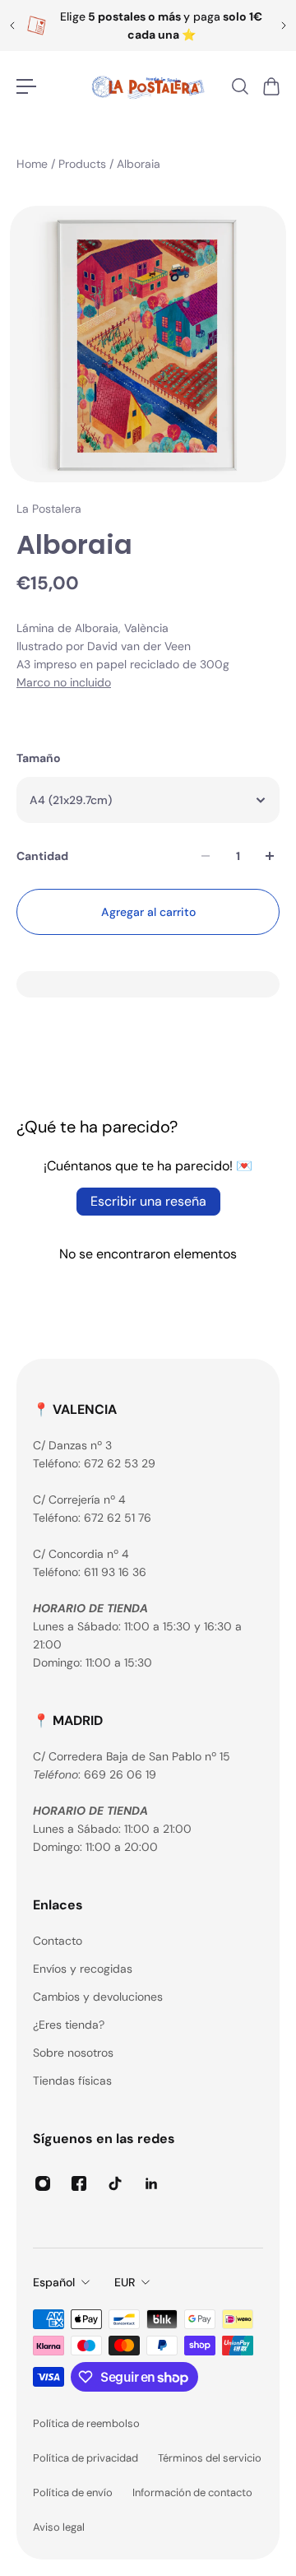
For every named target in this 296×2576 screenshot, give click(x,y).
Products (84, 164)
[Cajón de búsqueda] (239, 86)
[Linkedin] (151, 2183)
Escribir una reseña (148, 1201)
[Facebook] (79, 2183)
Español (54, 2282)
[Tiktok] (115, 2183)
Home (34, 164)
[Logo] (148, 86)
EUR (125, 2282)
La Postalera (49, 509)
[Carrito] (271, 86)
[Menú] (26, 86)
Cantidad (42, 856)
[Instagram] (43, 2183)
